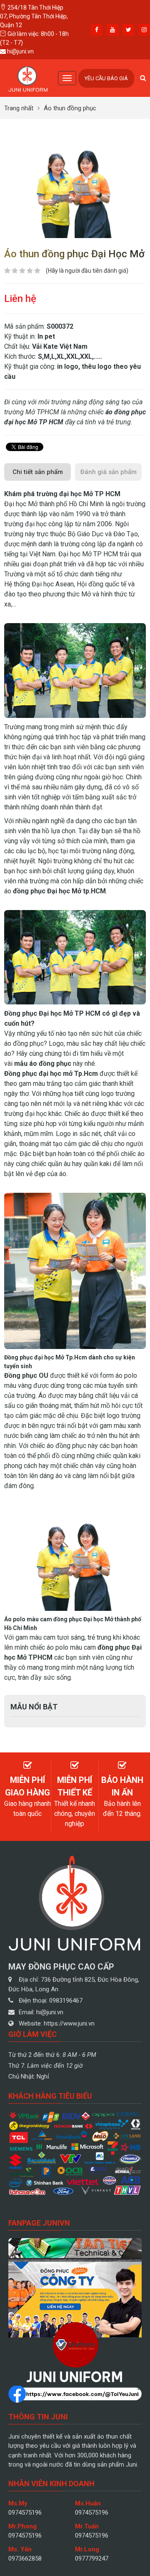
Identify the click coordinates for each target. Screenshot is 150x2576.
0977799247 (92, 2558)
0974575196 (25, 2513)
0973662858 (25, 2558)
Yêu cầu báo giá (106, 78)
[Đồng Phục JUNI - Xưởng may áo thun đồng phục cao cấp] (28, 77)
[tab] (37, 472)
